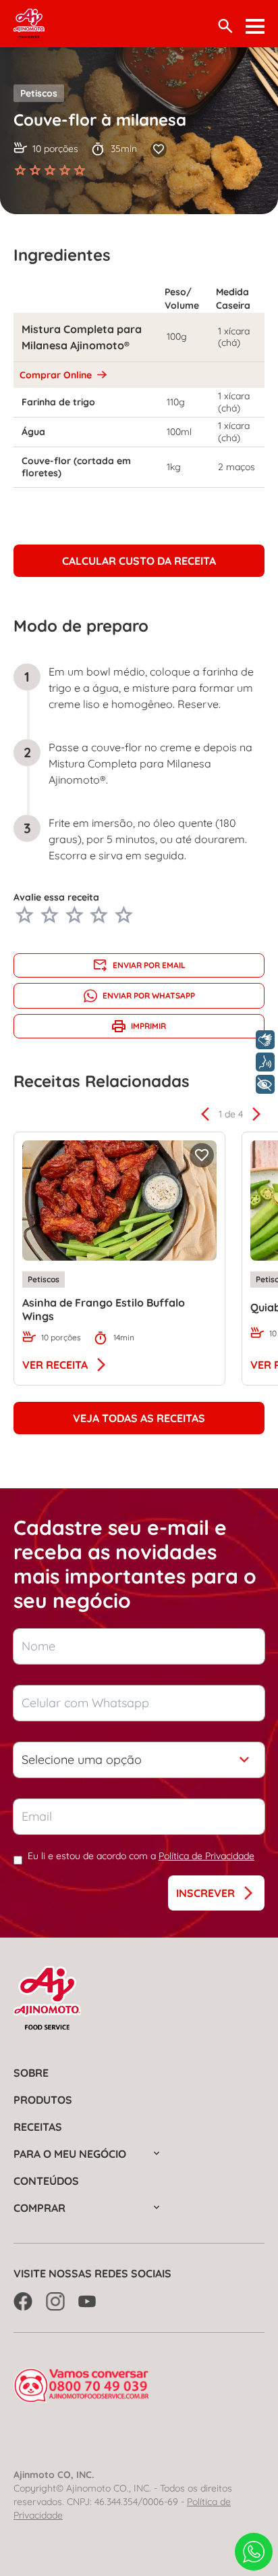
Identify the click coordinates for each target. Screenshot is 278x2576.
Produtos (43, 2100)
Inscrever (205, 1893)
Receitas (38, 2127)
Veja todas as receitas (139, 1418)
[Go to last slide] (205, 1114)
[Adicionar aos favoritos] (159, 149)
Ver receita (55, 1365)
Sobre (31, 2073)
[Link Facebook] (23, 2301)
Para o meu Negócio (70, 2154)
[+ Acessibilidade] (265, 1084)
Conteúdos (46, 2181)
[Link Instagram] (55, 2301)
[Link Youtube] (88, 2301)
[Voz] (265, 1062)
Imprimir (148, 1026)
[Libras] (265, 1040)
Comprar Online (57, 375)
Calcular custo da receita (139, 561)
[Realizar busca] (225, 26)
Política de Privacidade (206, 1856)
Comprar (39, 2208)
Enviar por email (149, 965)
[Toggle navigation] (255, 26)
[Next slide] (256, 1114)
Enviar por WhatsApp (149, 995)
